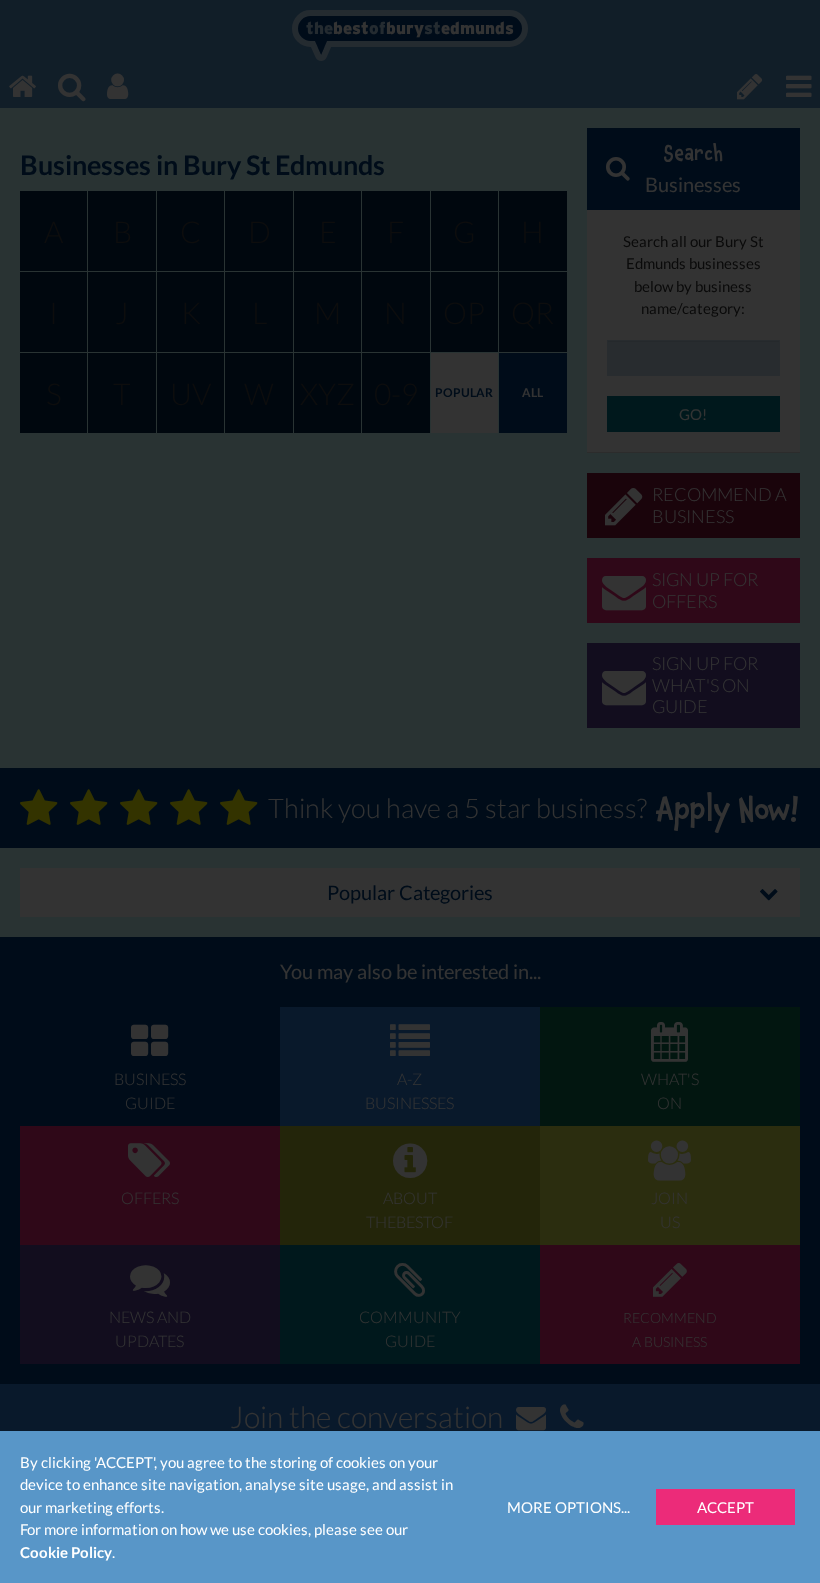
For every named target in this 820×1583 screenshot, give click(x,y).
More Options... (568, 1507)
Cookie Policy (66, 1552)
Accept (725, 1507)
